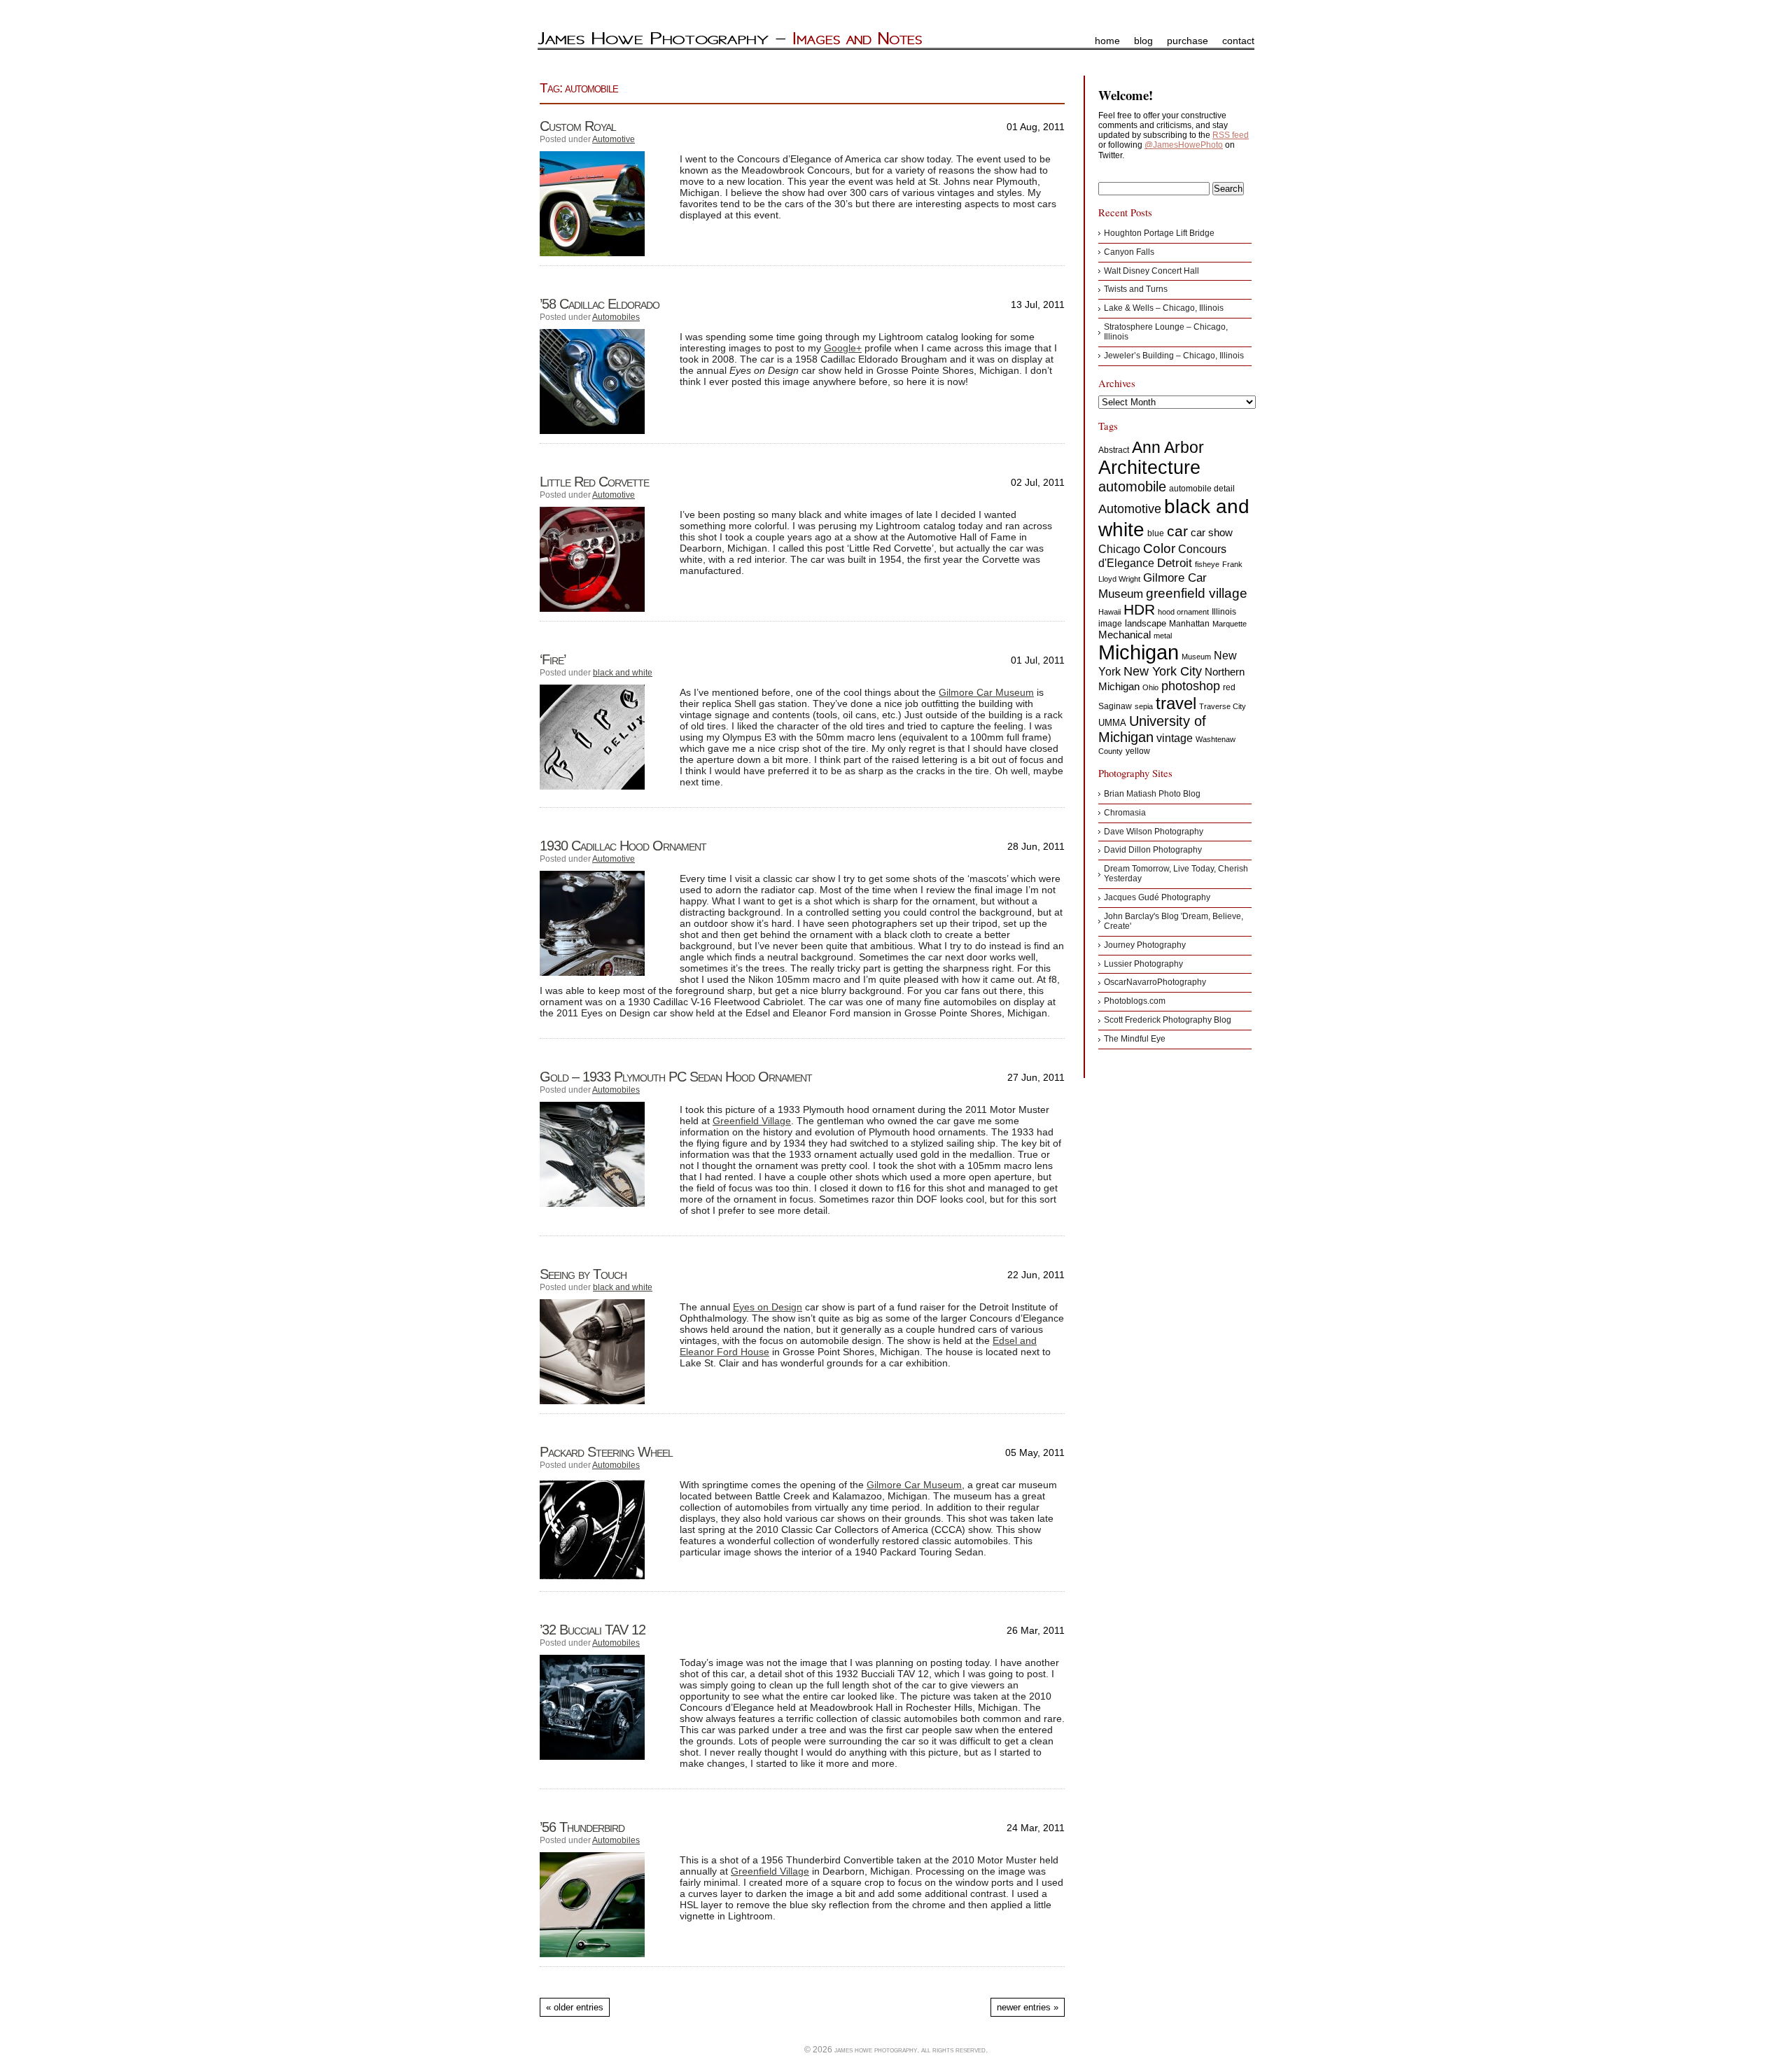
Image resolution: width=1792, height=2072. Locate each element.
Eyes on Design (768, 1307)
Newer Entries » (1028, 2007)
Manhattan (1189, 624)
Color (1159, 548)
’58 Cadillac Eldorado (600, 304)
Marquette (1230, 624)
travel (1176, 703)
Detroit (1175, 563)
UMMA (1112, 723)
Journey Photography (1145, 945)
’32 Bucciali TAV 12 (593, 1630)
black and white (623, 673)
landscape (1146, 623)
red (1229, 687)
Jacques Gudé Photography (1157, 897)
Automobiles (616, 317)
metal (1163, 636)
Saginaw (1115, 706)
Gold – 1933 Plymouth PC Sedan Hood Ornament (676, 1077)
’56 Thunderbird (582, 1827)
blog (1143, 41)
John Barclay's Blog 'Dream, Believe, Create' (1174, 921)
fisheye (1207, 564)
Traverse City (1223, 706)
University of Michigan (1152, 729)
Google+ (843, 348)
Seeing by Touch (583, 1274)
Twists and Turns (1136, 289)
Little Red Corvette (594, 482)
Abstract (1114, 450)
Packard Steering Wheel (606, 1452)
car (1177, 531)
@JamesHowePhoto (1184, 145)
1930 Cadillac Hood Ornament (623, 846)
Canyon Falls (1129, 252)
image (1110, 624)
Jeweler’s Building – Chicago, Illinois (1174, 356)
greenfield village (1197, 593)
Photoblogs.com (1135, 1001)
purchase (1188, 41)
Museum (1196, 657)
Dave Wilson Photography (1154, 832)
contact (1238, 41)
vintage (1175, 738)
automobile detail (1202, 489)
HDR (1139, 609)
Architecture (1149, 468)
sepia (1144, 706)
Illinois (1224, 612)
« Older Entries (575, 2007)
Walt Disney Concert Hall (1151, 271)
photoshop (1191, 686)
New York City (1163, 671)
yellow (1138, 751)
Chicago (1119, 549)
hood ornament (1183, 612)
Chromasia (1125, 813)
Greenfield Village (752, 1121)
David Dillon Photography (1153, 850)
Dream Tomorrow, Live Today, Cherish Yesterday (1176, 874)
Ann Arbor (1168, 447)
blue (1156, 533)
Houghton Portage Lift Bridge (1159, 233)
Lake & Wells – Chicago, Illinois (1164, 308)
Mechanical (1125, 635)
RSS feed (1231, 135)
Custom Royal (578, 126)
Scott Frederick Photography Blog (1168, 1020)
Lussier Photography (1143, 964)
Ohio (1150, 687)
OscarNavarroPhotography (1155, 982)
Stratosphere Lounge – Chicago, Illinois (1166, 332)
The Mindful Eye (1135, 1039)
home (1107, 41)
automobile (1132, 486)
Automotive (614, 139)
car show (1212, 532)
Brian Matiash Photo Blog (1152, 794)
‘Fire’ (553, 659)
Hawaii (1109, 612)
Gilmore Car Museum (986, 692)
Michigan (1139, 652)
